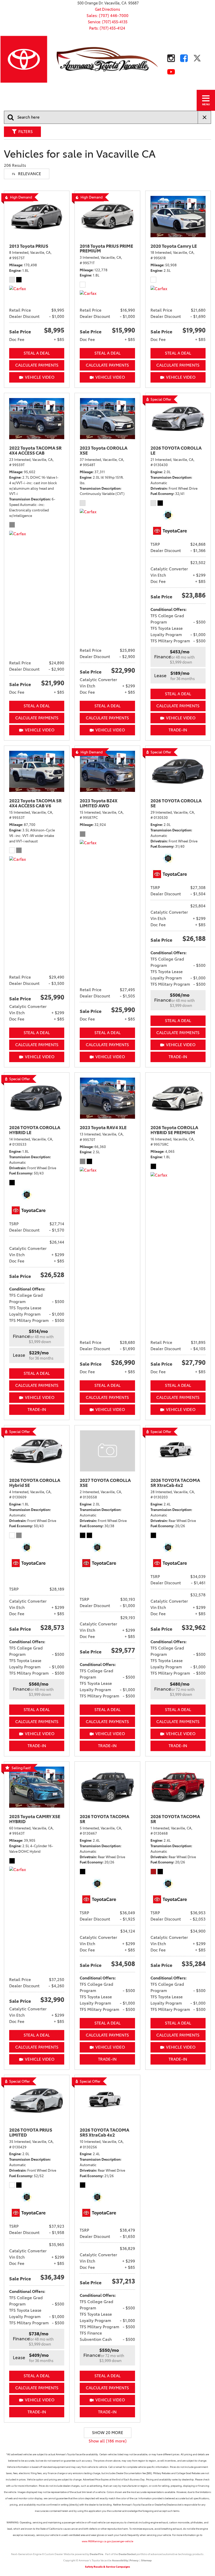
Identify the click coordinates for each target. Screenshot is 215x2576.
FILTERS (26, 132)
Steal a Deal (37, 353)
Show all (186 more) (108, 2441)
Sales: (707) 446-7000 (107, 16)
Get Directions (107, 9)
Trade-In (178, 730)
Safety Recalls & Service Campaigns (107, 2567)
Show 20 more (108, 2433)
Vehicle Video (40, 377)
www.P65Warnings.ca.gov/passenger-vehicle (107, 2541)
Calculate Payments (37, 365)
